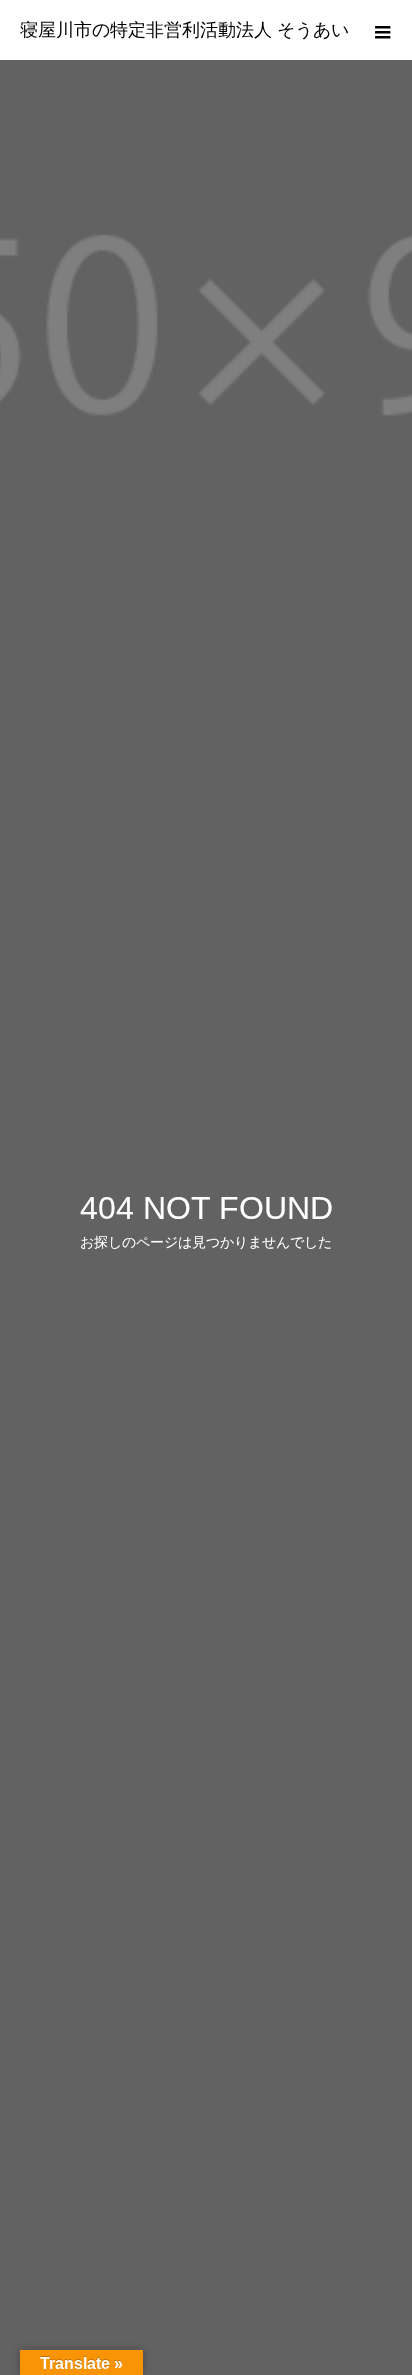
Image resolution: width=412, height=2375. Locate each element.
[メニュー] (382, 30)
